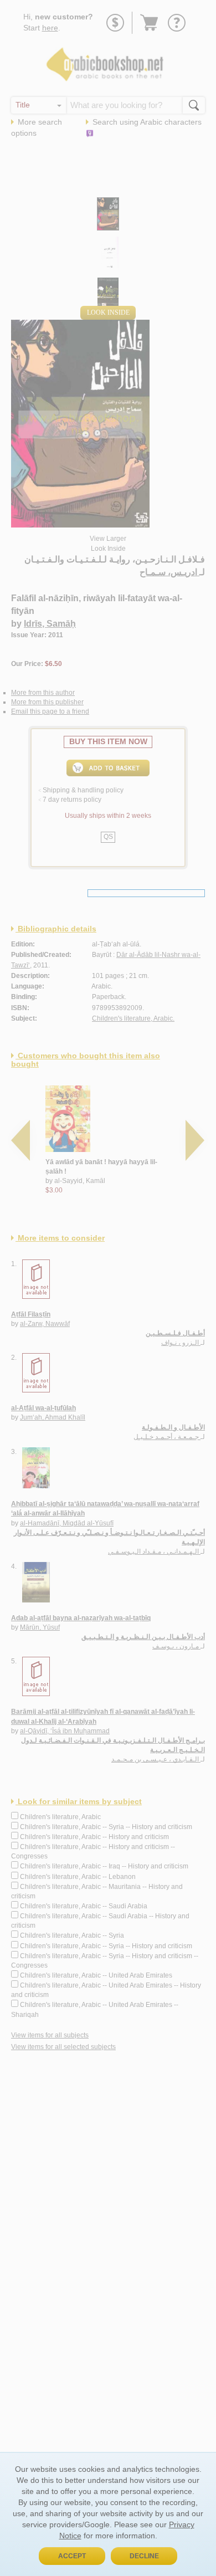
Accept (72, 2556)
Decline (144, 2556)
